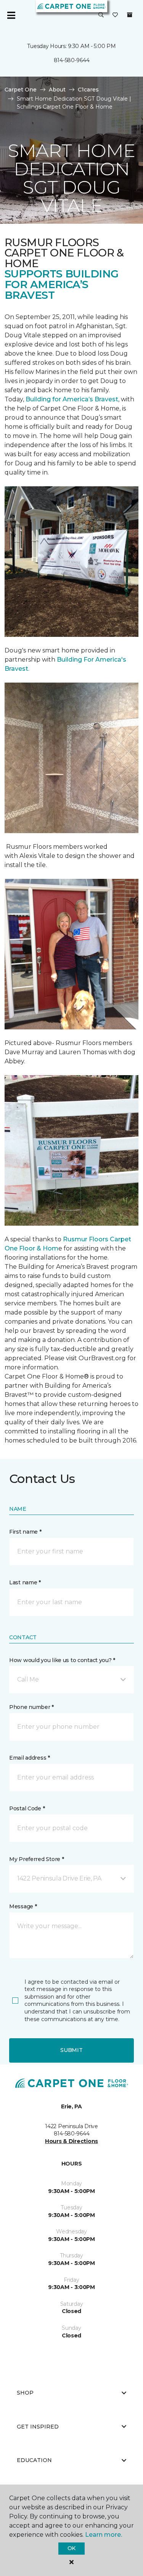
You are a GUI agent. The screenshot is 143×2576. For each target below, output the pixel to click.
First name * (25, 1532)
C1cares (88, 90)
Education (34, 2460)
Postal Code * (27, 1808)
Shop (25, 2393)
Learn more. (104, 2535)
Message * (23, 1906)
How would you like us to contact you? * (62, 1660)
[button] (101, 15)
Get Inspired (38, 2427)
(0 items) (130, 15)
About (57, 90)
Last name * (25, 1582)
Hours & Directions (71, 2141)
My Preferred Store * (36, 1859)
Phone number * (31, 1707)
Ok (71, 2548)
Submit (71, 2050)
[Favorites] (115, 15)
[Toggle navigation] (11, 15)
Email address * (30, 1758)
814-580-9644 (72, 60)
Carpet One (21, 90)
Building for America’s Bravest (72, 399)
